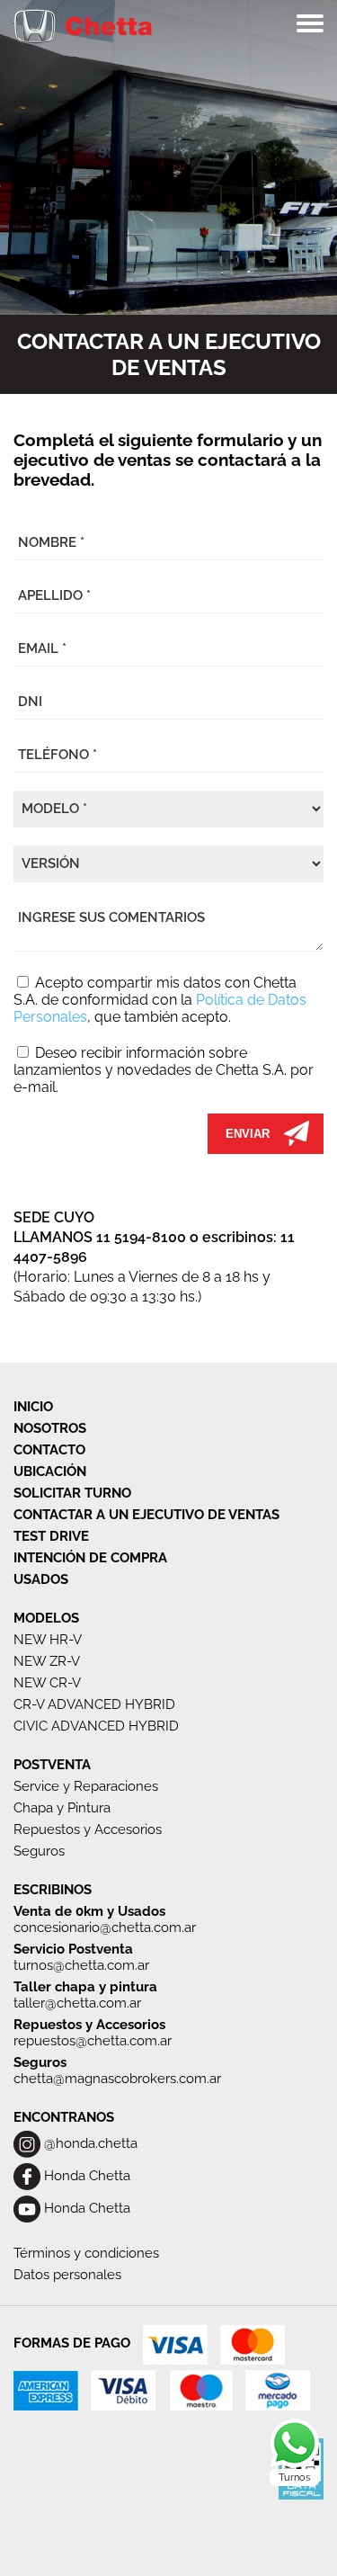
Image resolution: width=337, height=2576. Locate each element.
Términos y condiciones (86, 2253)
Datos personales (67, 2275)
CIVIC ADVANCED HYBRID (96, 1726)
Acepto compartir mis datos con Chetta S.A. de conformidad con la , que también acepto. (160, 1000)
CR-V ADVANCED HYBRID (94, 1704)
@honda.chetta (89, 2143)
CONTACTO (49, 1450)
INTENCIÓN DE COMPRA (90, 1558)
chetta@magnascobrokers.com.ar (117, 2079)
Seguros (39, 1851)
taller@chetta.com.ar (77, 2003)
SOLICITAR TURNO (72, 1493)
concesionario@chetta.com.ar (105, 1928)
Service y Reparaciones (86, 1786)
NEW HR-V (48, 1640)
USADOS (41, 1579)
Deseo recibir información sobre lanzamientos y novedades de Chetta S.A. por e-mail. (164, 1070)
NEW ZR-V (47, 1661)
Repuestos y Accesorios (88, 1829)
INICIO (33, 1407)
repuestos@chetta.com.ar (93, 2041)
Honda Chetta (85, 2176)
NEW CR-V (47, 1683)
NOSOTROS (50, 1428)
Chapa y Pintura (62, 1808)
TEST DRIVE (51, 1536)
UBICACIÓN (50, 1471)
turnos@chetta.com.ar (81, 1965)
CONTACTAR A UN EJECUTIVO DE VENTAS (146, 1515)
